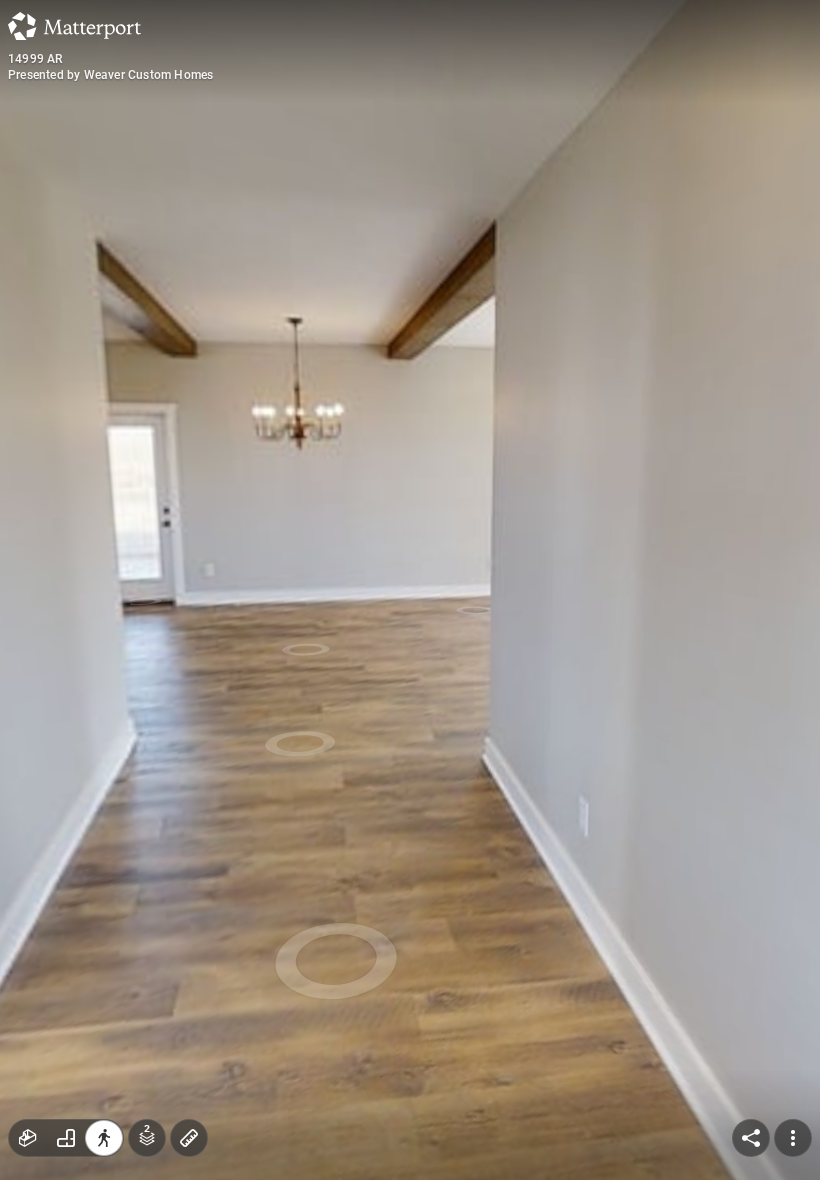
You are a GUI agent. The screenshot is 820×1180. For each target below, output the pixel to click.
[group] (66, 1138)
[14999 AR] (410, 590)
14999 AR (35, 59)
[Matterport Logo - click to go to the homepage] (74, 26)
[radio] (28, 1138)
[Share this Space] (751, 1138)
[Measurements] (189, 1138)
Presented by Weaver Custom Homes (110, 75)
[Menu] (793, 1138)
